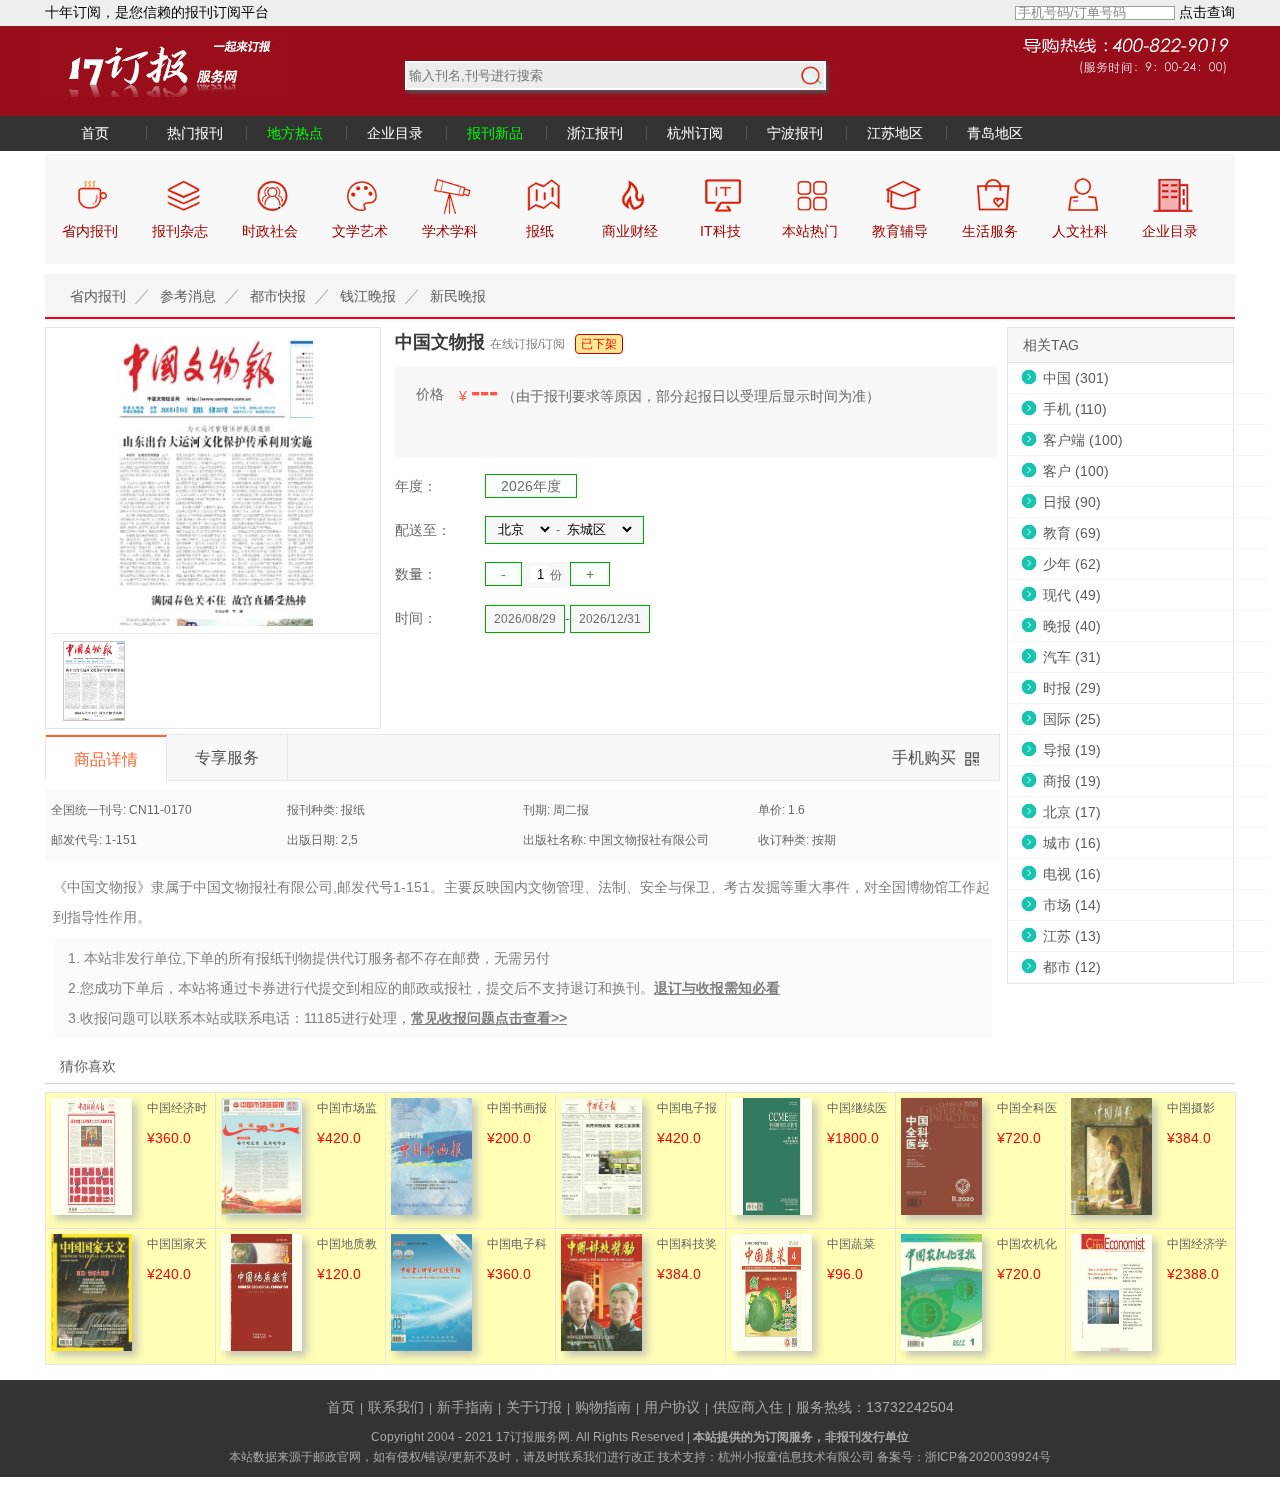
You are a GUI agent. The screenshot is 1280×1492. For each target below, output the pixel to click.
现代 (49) (1072, 595)
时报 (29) (1072, 688)
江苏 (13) (1072, 936)
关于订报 (534, 1407)
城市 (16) (1072, 843)
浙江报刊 (595, 133)
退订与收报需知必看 (717, 988)
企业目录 (395, 133)
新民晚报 (458, 296)
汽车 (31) (1072, 657)
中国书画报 (517, 1108)
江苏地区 (895, 133)
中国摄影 (1191, 1108)
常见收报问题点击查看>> (489, 1018)
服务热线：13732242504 (875, 1407)
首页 (95, 133)
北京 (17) (1072, 812)
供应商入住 (748, 1407)
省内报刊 (98, 296)
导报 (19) (1072, 750)
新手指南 (465, 1407)
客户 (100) (1076, 471)
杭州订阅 (695, 133)
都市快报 (278, 296)
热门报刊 (195, 133)
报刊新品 (495, 133)
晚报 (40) (1072, 626)
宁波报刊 (795, 133)
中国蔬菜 (851, 1244)
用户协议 (672, 1407)
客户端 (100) (1083, 440)
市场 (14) (1072, 905)
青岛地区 (995, 133)
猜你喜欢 (88, 1066)
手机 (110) (1075, 409)
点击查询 (1207, 12)
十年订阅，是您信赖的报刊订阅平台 (157, 12)
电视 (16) (1072, 874)
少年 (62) (1072, 564)
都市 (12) (1072, 967)
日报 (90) (1072, 502)
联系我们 (396, 1407)
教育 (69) (1072, 533)
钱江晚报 (368, 296)
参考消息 (188, 296)
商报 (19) (1072, 781)
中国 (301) (1076, 378)
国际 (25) (1072, 719)
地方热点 (295, 133)
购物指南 (603, 1407)
